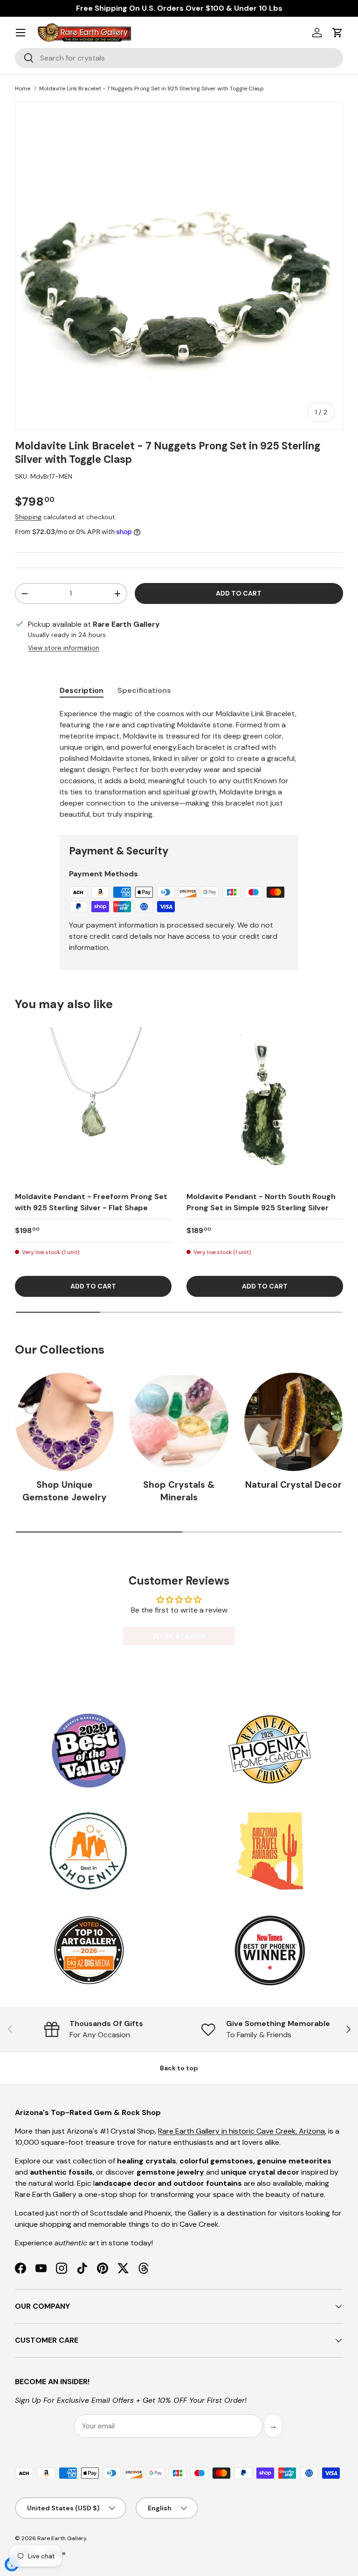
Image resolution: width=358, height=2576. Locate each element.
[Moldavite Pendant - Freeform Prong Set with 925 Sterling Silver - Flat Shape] (93, 1105)
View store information (64, 648)
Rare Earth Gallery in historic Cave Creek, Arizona (241, 2131)
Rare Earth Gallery (62, 2538)
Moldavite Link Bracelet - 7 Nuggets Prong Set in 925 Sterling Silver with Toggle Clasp (151, 88)
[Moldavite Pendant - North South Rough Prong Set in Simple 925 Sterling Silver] (265, 1105)
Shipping (28, 517)
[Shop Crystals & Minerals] (179, 1422)
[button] (337, 33)
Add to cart (239, 593)
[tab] (82, 690)
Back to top (179, 2068)
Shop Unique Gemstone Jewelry (65, 1491)
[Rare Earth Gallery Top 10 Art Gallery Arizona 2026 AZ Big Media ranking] (89, 1951)
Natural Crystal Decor (293, 1485)
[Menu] (21, 33)
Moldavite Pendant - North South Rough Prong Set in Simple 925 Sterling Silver (261, 1202)
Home (23, 88)
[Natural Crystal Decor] (293, 1422)
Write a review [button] (179, 1636)
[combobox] (179, 58)
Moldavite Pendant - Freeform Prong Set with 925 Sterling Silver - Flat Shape (91, 1202)
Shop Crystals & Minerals (179, 1491)
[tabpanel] (179, 764)
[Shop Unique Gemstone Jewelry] (65, 1422)
